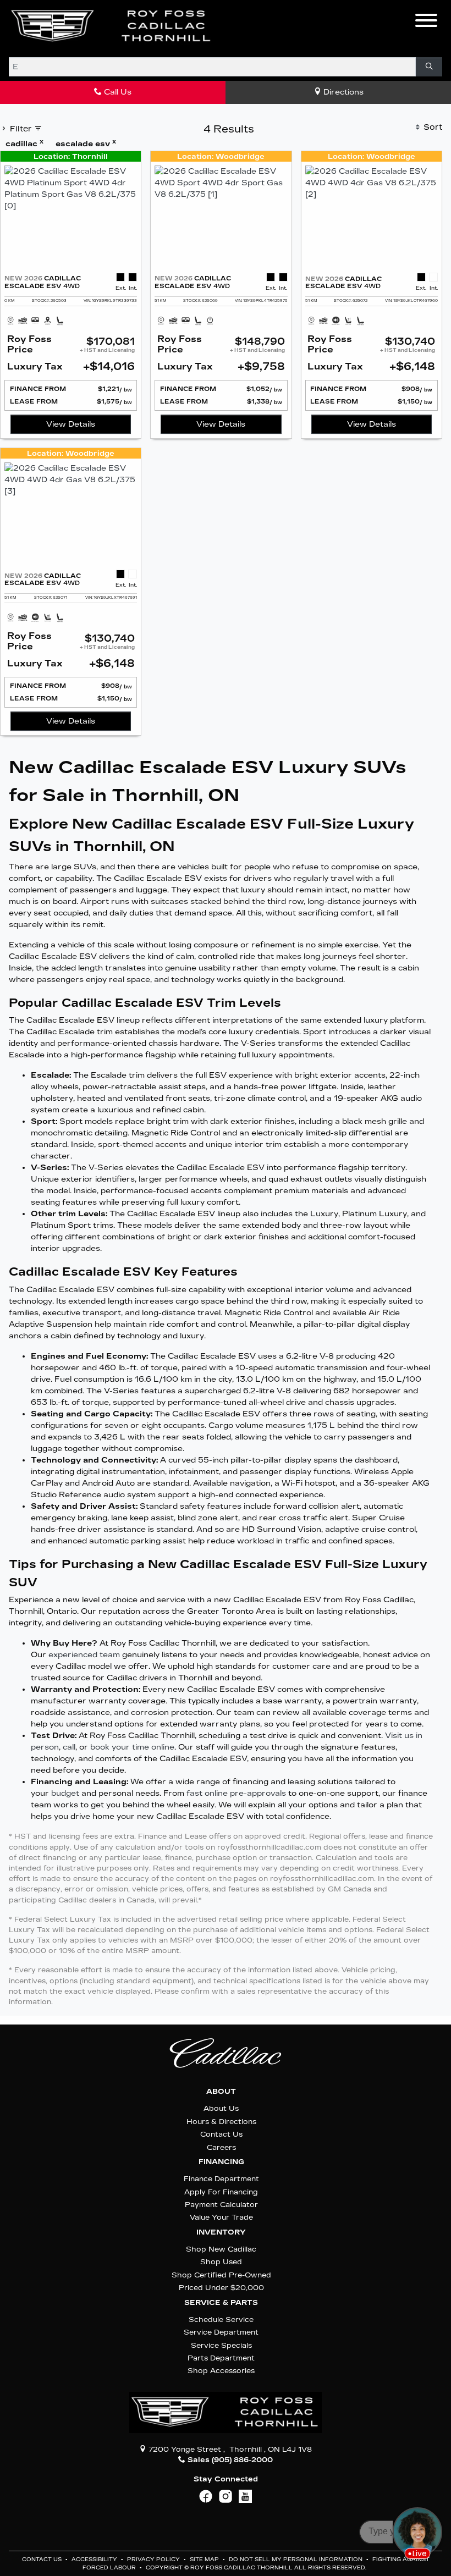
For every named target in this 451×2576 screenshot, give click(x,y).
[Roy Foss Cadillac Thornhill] (112, 26)
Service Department (221, 2332)
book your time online (132, 1747)
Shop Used (221, 2262)
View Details (71, 424)
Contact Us (221, 2134)
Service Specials (221, 2345)
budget (65, 1793)
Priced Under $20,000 (221, 2288)
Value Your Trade (221, 2217)
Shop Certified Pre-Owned (221, 2275)
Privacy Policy (154, 2560)
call (69, 1747)
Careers (221, 2147)
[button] (237, 26)
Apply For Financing (221, 2192)
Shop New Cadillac (221, 2249)
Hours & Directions (221, 2122)
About (221, 2092)
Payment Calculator (221, 2205)
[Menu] (426, 22)
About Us (221, 2108)
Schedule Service (221, 2319)
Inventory (221, 2232)
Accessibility (95, 2560)
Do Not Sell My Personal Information (296, 2560)
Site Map (205, 2560)
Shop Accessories (221, 2371)
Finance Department (221, 2179)
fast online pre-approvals (236, 1793)
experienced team (84, 1655)
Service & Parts (221, 2303)
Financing (221, 2162)
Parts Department (221, 2358)
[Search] (429, 67)
